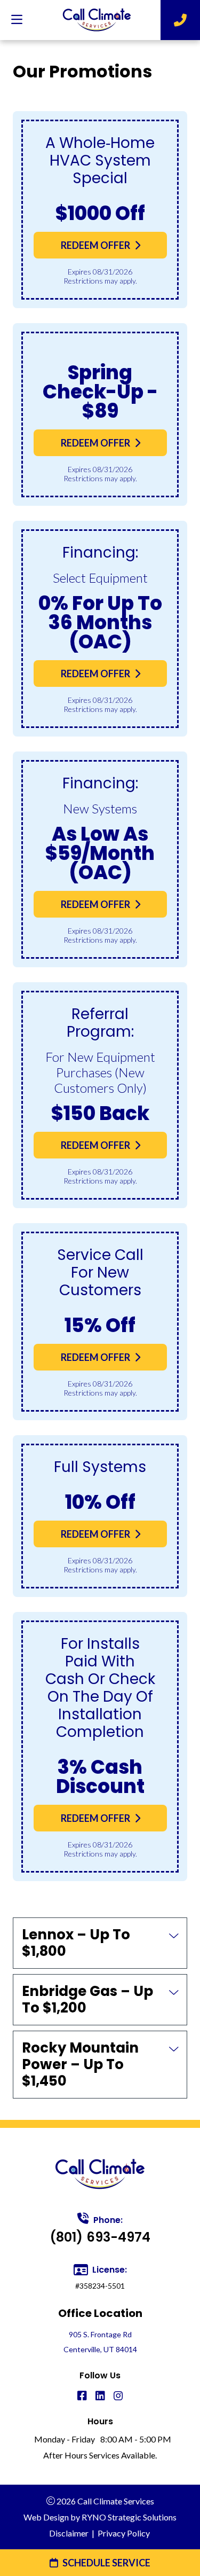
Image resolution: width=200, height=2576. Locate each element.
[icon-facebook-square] (82, 2396)
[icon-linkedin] (100, 2396)
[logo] (97, 20)
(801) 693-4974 (100, 2237)
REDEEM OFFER (95, 245)
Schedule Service (106, 2563)
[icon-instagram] (118, 2396)
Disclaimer (69, 2533)
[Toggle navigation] (17, 20)
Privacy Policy (124, 2533)
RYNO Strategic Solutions (129, 2517)
